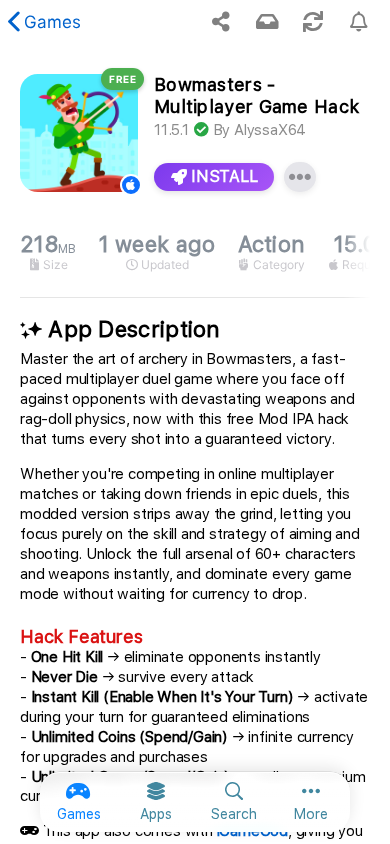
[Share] (221, 22)
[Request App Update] (313, 22)
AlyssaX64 (270, 130)
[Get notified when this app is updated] (359, 22)
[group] (195, 252)
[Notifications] (267, 22)
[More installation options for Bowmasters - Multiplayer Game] (300, 177)
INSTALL (222, 176)
